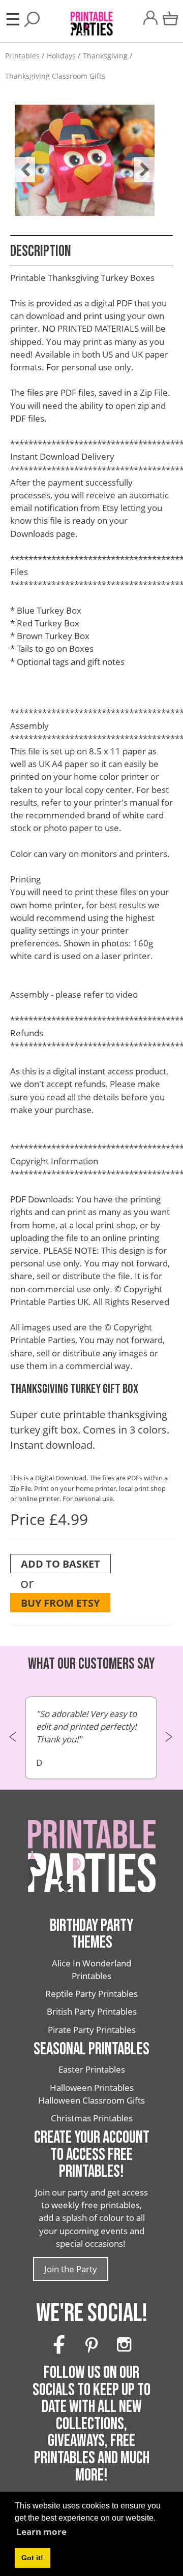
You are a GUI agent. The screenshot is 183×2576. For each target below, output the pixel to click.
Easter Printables (92, 2069)
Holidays (61, 56)
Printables (22, 56)
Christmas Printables (92, 2118)
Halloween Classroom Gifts (91, 2100)
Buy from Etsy (60, 1603)
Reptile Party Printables (91, 1994)
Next (139, 162)
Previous (20, 162)
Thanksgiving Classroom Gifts (55, 76)
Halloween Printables (92, 2088)
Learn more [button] (41, 2532)
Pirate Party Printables (92, 2030)
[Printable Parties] (91, 18)
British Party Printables (92, 2011)
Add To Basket (60, 1564)
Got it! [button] (32, 2558)
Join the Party (71, 2269)
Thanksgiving (105, 56)
